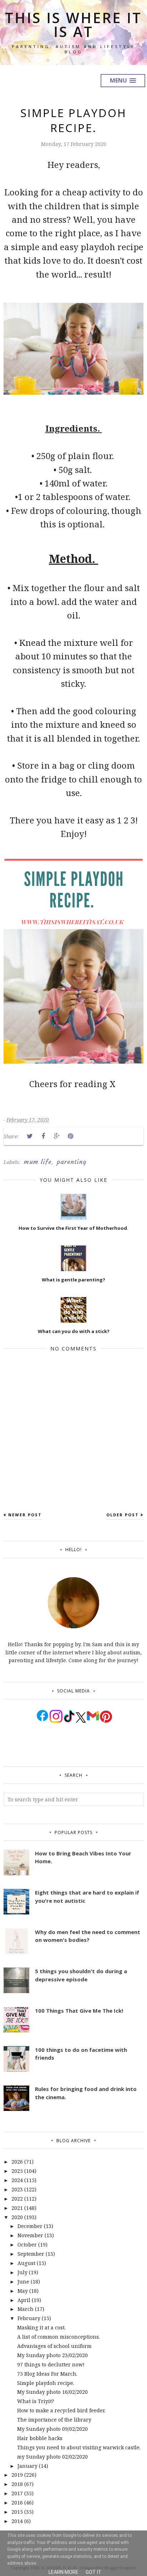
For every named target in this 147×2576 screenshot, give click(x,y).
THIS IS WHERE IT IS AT (73, 25)
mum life (38, 1162)
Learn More (64, 2572)
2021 (17, 2208)
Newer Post (25, 1515)
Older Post (123, 1515)
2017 (17, 2493)
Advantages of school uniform (54, 2346)
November (30, 2235)
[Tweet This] (30, 1136)
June (23, 2282)
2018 (17, 2484)
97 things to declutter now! (51, 2364)
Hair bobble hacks (40, 2438)
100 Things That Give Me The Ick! (79, 2011)
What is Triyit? (36, 2401)
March (26, 2309)
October (27, 2245)
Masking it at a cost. (41, 2327)
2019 (17, 2475)
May (23, 2291)
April (24, 2300)
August (26, 2263)
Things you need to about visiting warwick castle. (79, 2447)
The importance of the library (54, 2420)
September (31, 2254)
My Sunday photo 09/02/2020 (52, 2429)
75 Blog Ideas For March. (47, 2374)
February (29, 2318)
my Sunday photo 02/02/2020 (52, 2457)
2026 (17, 2162)
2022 (17, 2199)
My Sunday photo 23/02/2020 (52, 2355)
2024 (17, 2180)
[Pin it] (70, 1136)
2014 (17, 2521)
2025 (17, 2171)
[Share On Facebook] (43, 1136)
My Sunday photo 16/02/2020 (52, 2392)
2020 (17, 2217)
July (22, 2272)
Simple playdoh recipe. (46, 2383)
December (30, 2226)
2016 (17, 2503)
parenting (72, 1162)
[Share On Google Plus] (57, 1136)
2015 (17, 2512)
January (27, 2466)
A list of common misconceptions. (59, 2337)
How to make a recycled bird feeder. (61, 2410)
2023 (17, 2189)
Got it (94, 2572)
